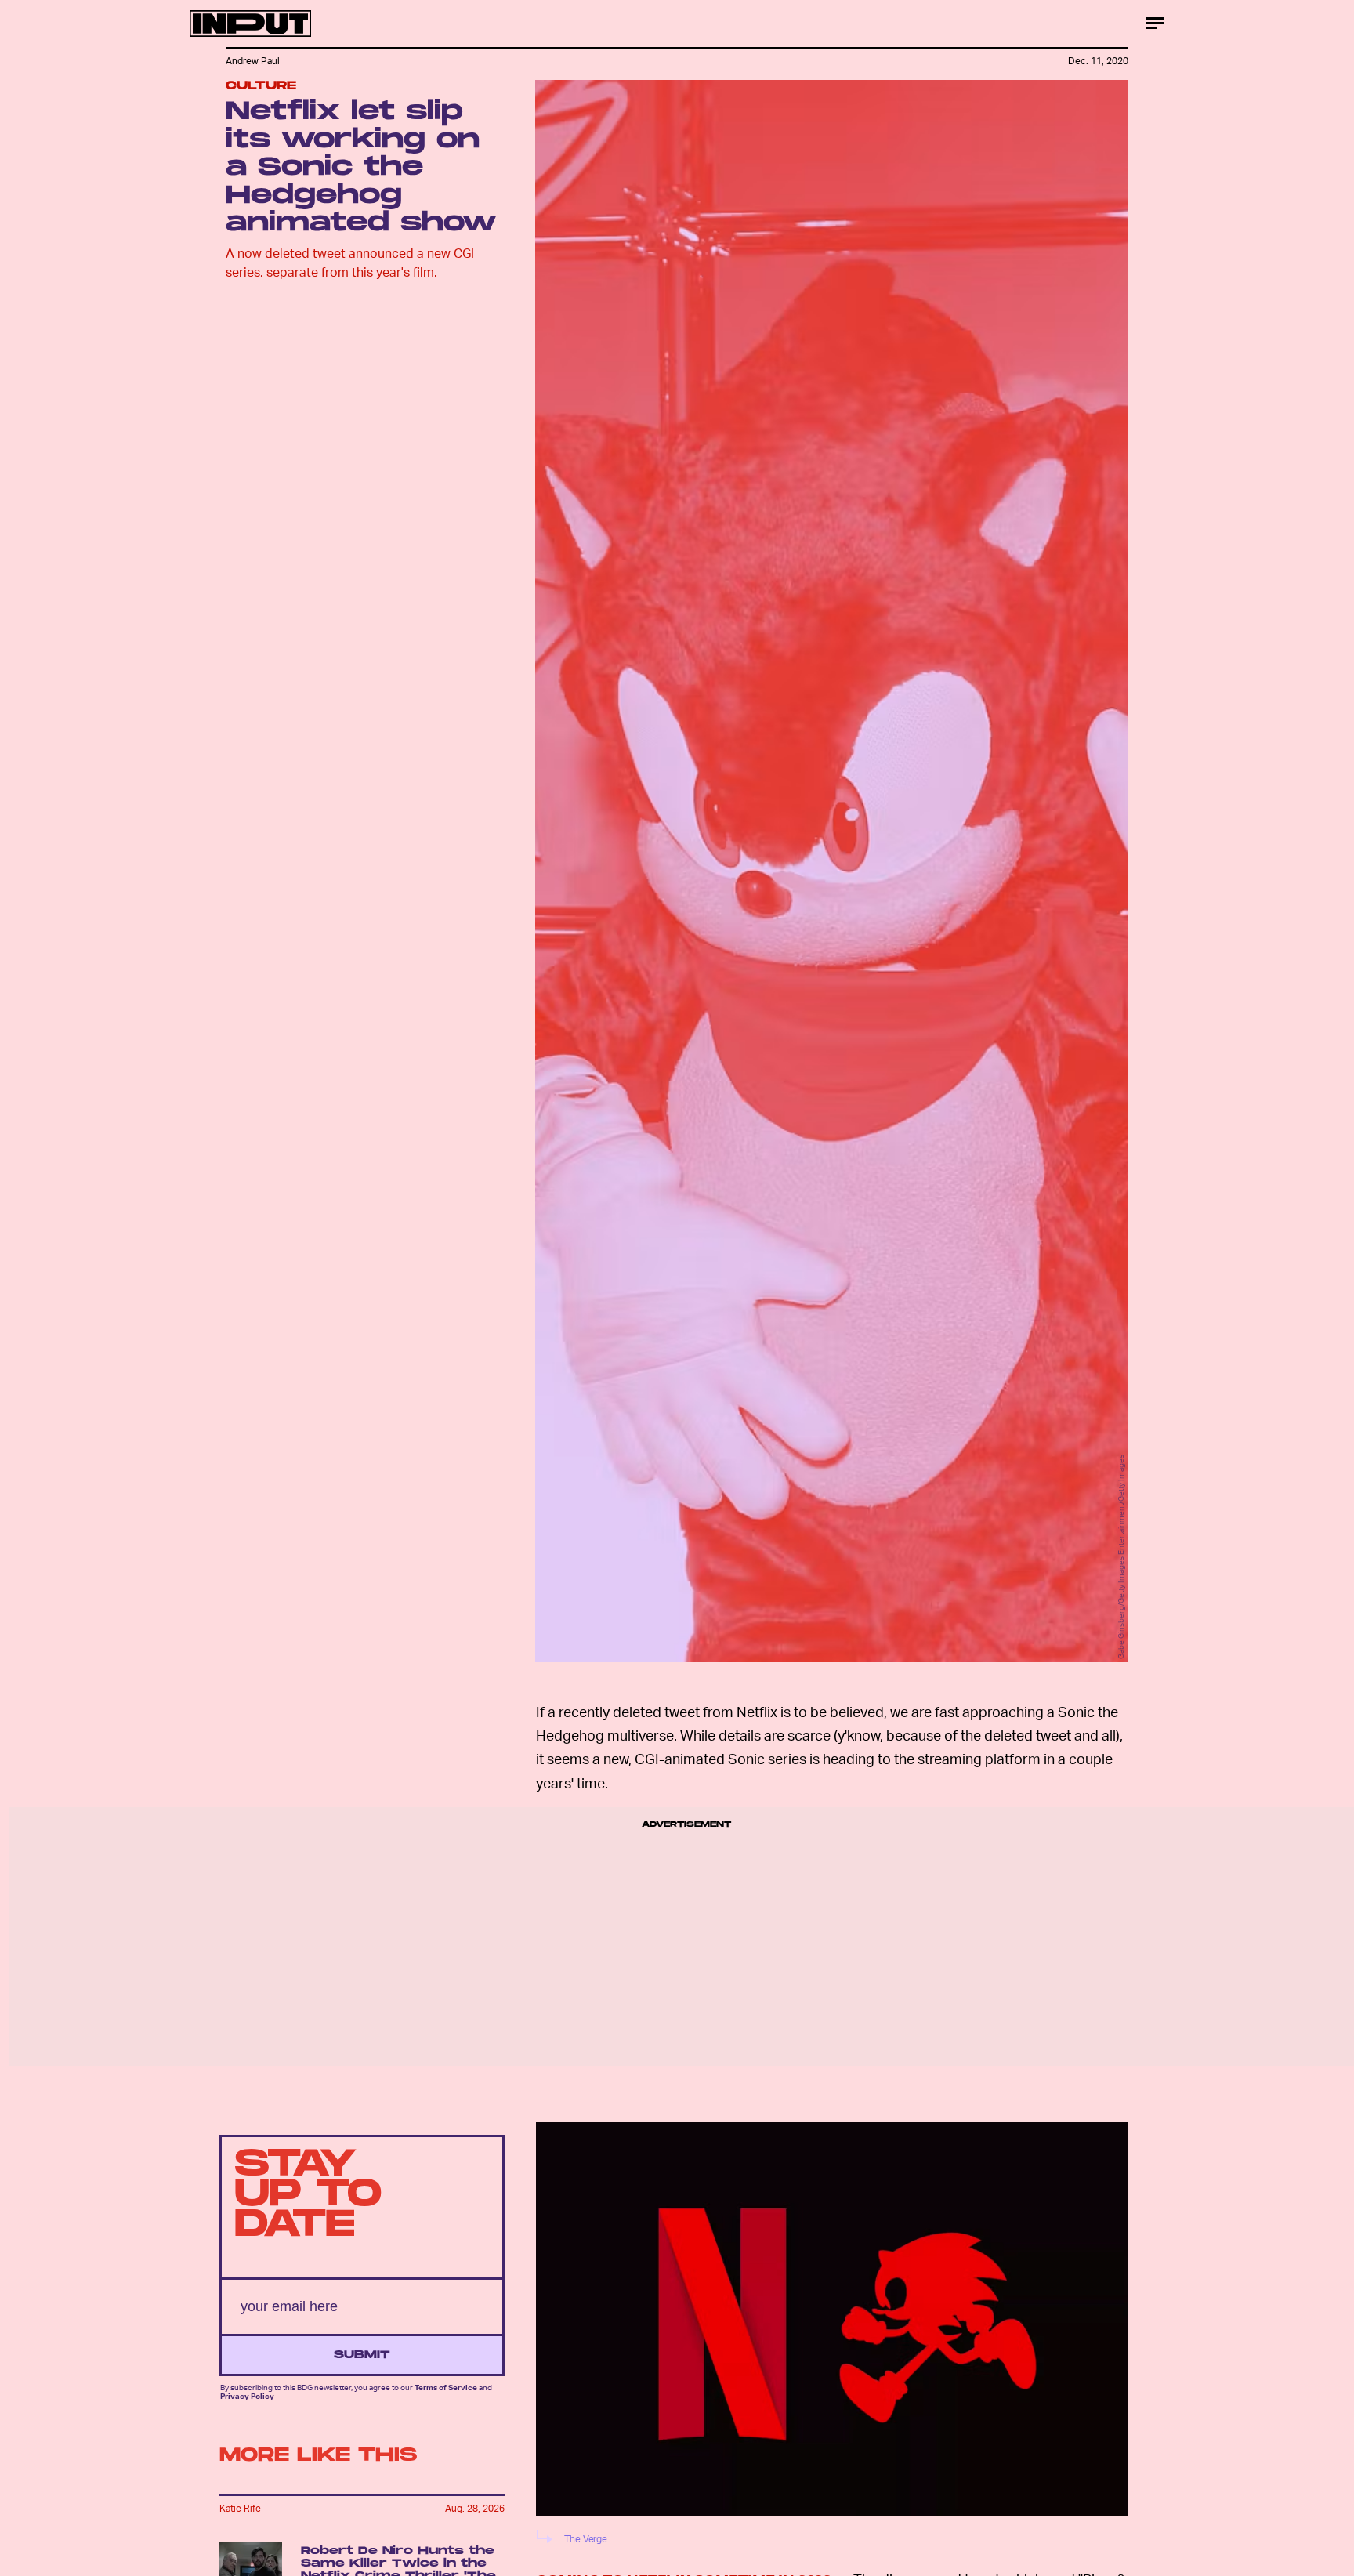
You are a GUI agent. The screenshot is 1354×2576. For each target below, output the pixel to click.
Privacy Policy (247, 2396)
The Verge (586, 2539)
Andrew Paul (253, 61)
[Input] (250, 24)
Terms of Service (446, 2388)
